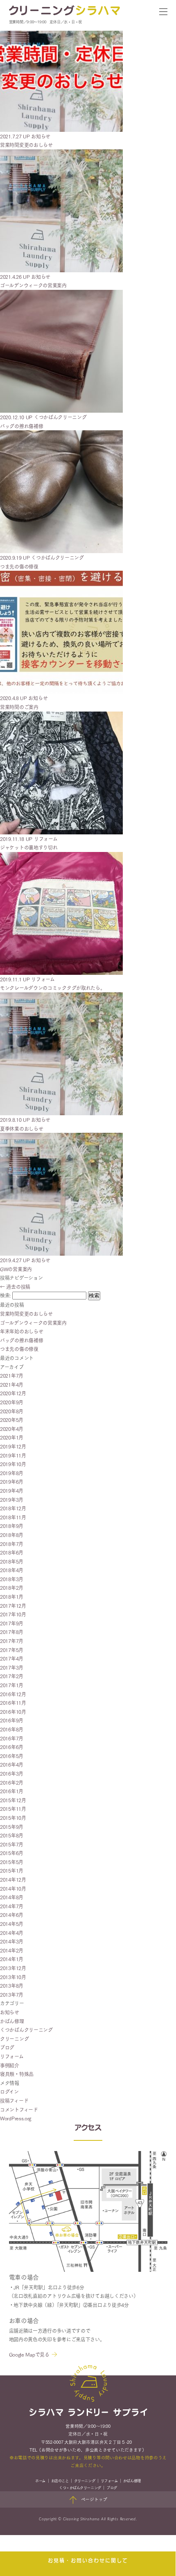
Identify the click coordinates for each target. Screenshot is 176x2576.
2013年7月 (12, 1994)
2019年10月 (13, 1464)
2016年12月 (13, 1694)
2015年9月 (12, 1827)
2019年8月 (12, 1473)
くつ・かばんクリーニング (80, 2487)
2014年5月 (12, 1924)
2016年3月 (12, 1773)
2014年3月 (12, 1941)
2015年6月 (12, 1853)
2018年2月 (12, 1587)
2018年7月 (12, 1544)
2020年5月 (12, 1420)
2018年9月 (12, 1526)
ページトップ (94, 2499)
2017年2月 (12, 1676)
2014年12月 (13, 1879)
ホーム (40, 2480)
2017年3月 (12, 1667)
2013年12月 (13, 1968)
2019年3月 (12, 1499)
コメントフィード (19, 2109)
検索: (5, 1295)
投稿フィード (14, 2100)
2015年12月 (13, 1800)
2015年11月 (13, 1809)
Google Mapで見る (29, 2354)
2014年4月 (12, 1933)
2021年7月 (12, 1375)
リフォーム (12, 2056)
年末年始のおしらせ (21, 1331)
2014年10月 (13, 1888)
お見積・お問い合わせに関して (88, 2561)
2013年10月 (13, 1977)
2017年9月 (12, 1623)
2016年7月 (12, 1738)
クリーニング (14, 2039)
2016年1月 (12, 1791)
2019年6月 (12, 1481)
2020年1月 (12, 1437)
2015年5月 (12, 1862)
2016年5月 (12, 1756)
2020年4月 (12, 1429)
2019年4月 (12, 1490)
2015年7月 (12, 1844)
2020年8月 (12, 1411)
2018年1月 (12, 1596)
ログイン (9, 2091)
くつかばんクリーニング (26, 2030)
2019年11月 (13, 1455)
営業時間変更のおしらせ (26, 1314)
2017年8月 (12, 1632)
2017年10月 (13, 1614)
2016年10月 (13, 1712)
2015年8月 (12, 1835)
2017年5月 (12, 1650)
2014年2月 (12, 1950)
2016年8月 (12, 1729)
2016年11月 (13, 1703)
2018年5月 (12, 1561)
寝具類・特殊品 (17, 2074)
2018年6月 (12, 1552)
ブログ (7, 2047)
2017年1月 (12, 1685)
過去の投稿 (15, 1287)
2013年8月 (12, 1985)
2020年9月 (12, 1402)
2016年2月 (12, 1782)
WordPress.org (16, 2118)
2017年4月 (12, 1658)
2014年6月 (12, 1915)
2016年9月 (12, 1720)
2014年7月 (12, 1906)
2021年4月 (12, 1384)
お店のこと (60, 2480)
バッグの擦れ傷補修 (21, 1340)
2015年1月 (12, 1870)
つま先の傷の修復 (19, 1349)
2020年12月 (13, 1393)
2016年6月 (12, 1747)
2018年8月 (12, 1535)
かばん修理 (12, 2021)
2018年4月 (12, 1570)
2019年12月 (13, 1446)
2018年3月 (12, 1579)
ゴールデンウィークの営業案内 (33, 1323)
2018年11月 (13, 1517)
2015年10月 (13, 1818)
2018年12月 (13, 1508)
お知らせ (10, 2012)
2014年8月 (12, 1897)
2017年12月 (13, 1605)
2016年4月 (12, 1764)
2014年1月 (12, 1959)
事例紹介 (10, 2065)
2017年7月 (12, 1641)
